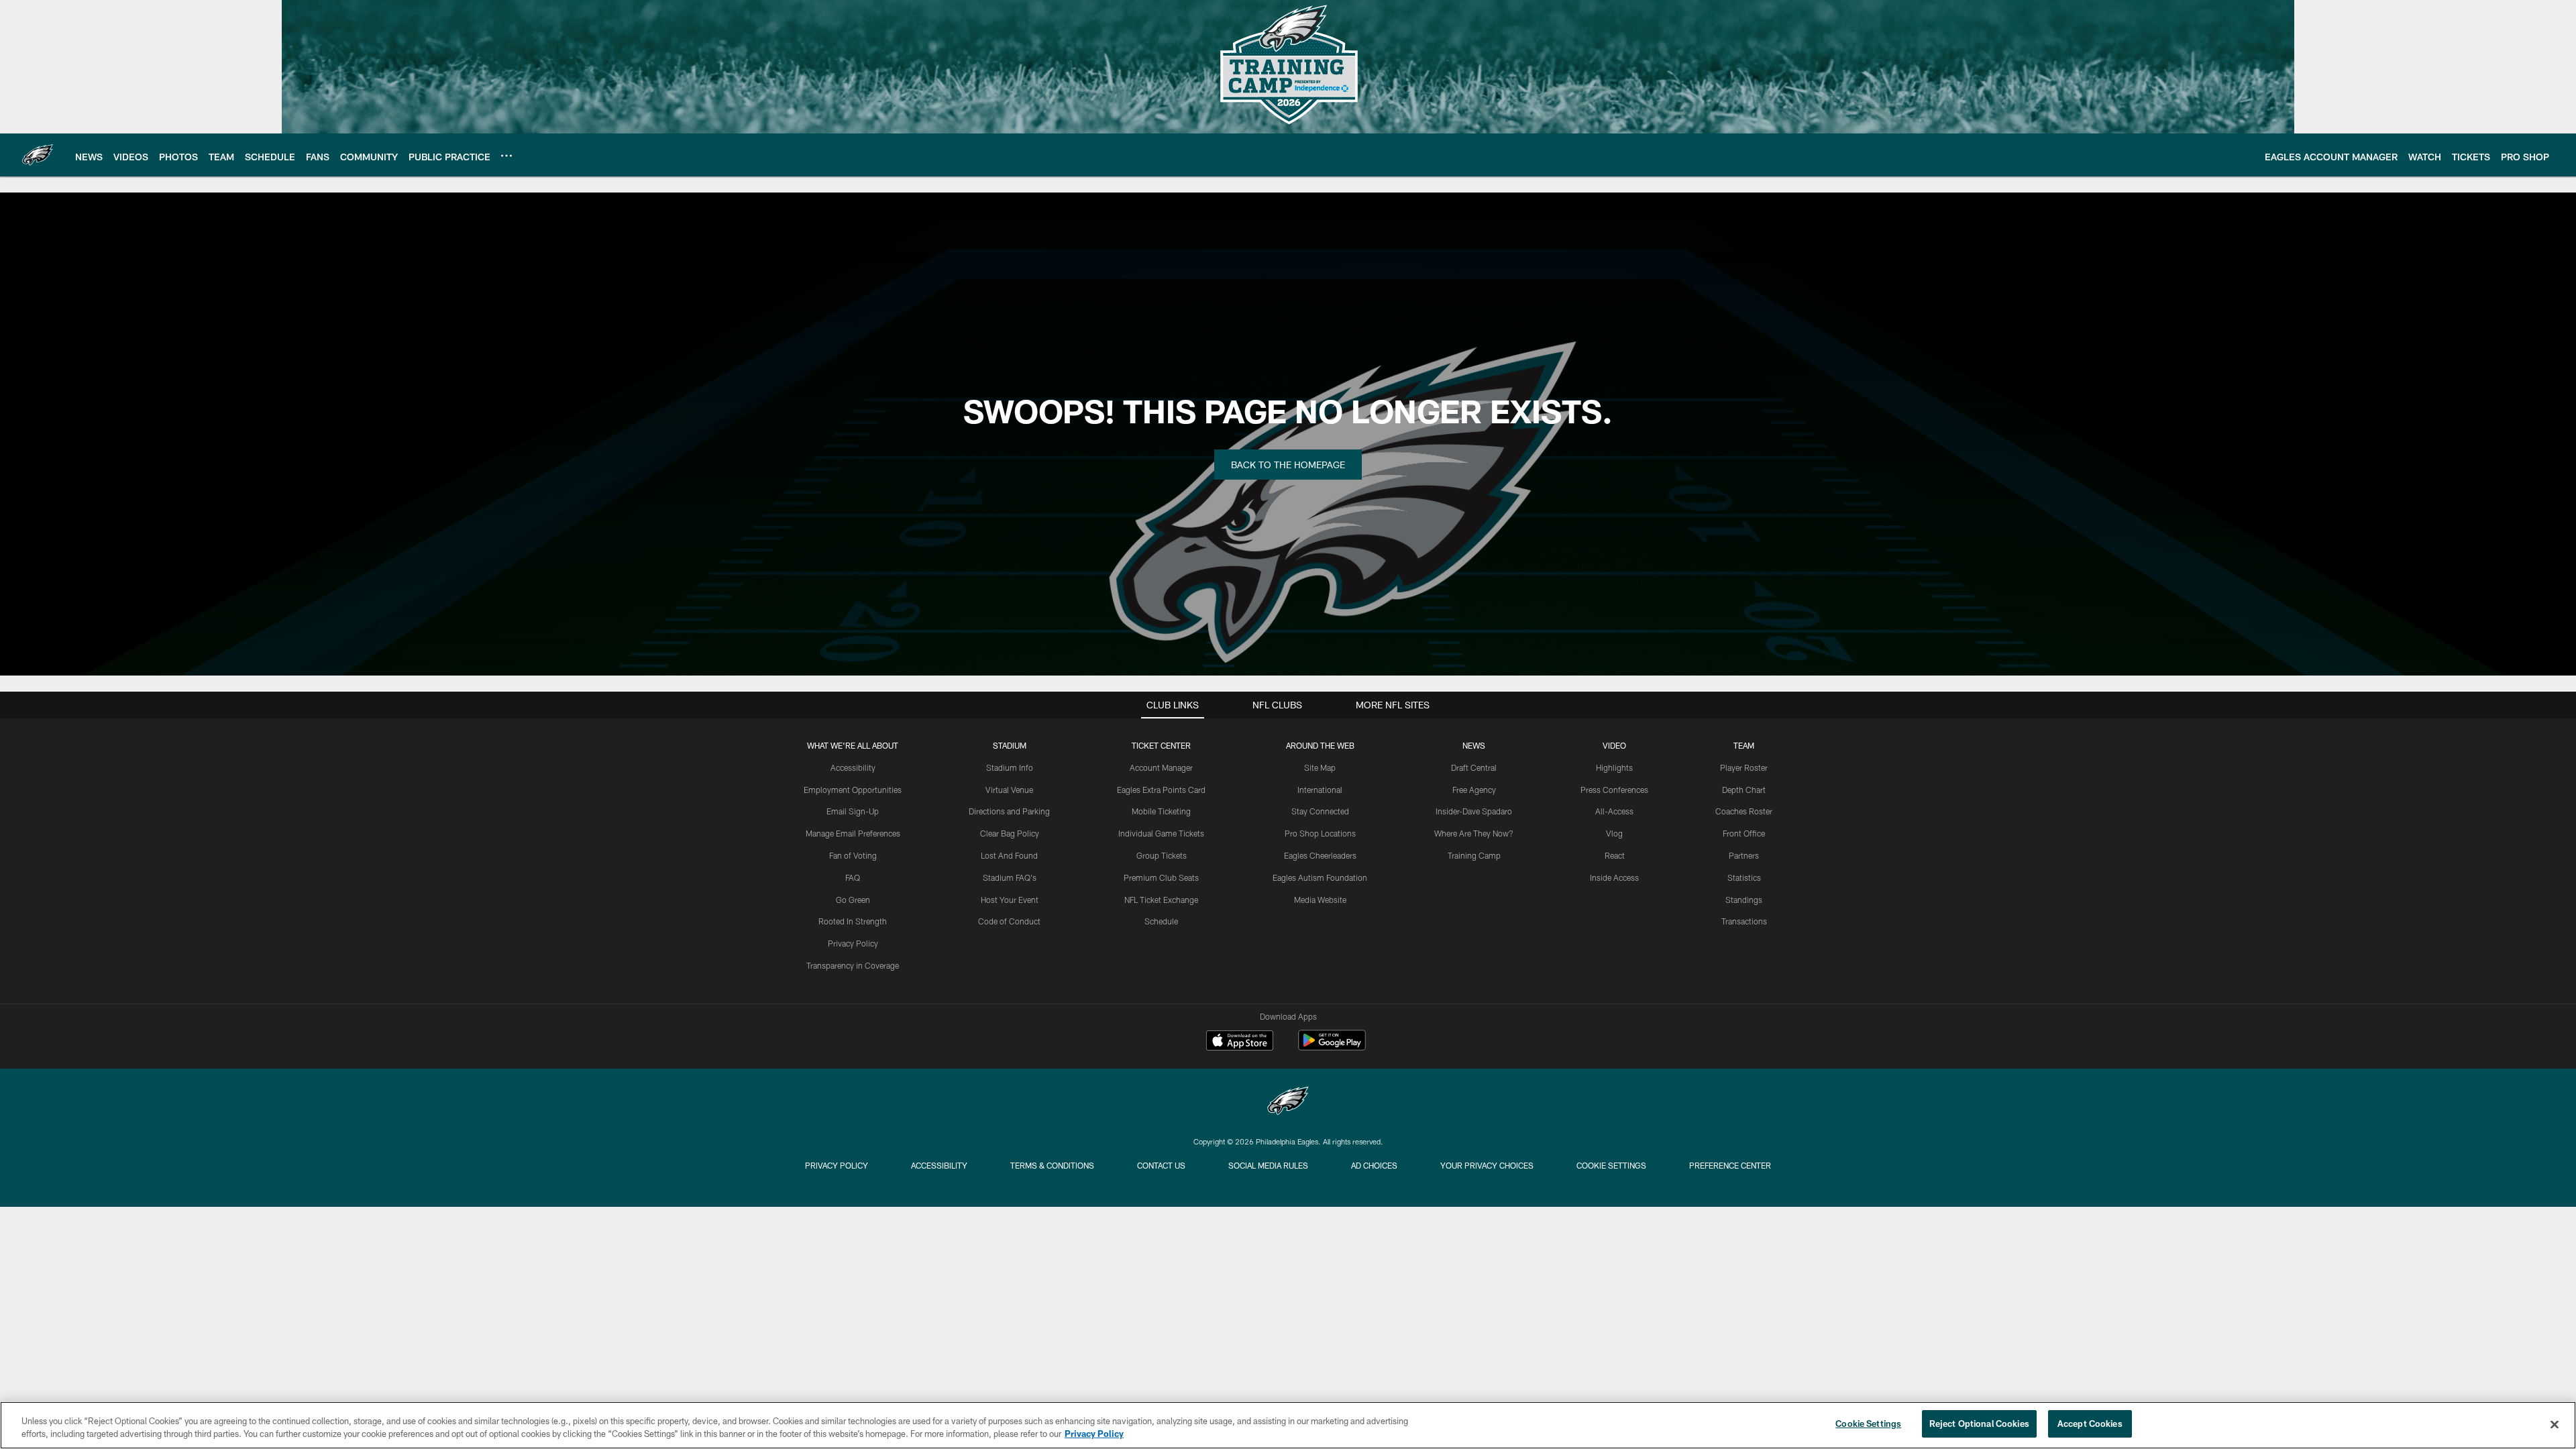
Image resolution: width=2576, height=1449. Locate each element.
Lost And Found (1009, 855)
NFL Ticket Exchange (1161, 900)
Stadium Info (1010, 767)
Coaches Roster (1744, 811)
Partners (1744, 855)
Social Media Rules (1268, 1165)
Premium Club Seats (1161, 877)
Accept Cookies (2090, 1424)
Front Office (1744, 833)
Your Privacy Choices (1487, 1165)
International (1320, 790)
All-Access (1614, 811)
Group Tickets (1162, 855)
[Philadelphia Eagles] (1288, 1103)
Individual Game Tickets (1161, 833)
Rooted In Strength (853, 921)
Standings (1744, 900)
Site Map (1320, 767)
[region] (1288, 1425)
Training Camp (1474, 855)
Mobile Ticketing (1161, 811)
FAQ (853, 877)
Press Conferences (1614, 790)
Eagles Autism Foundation (1320, 877)
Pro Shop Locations (1320, 833)
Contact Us (1161, 1165)
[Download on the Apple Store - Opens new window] (1240, 1042)
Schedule (1161, 921)
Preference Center (1730, 1165)
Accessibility (853, 767)
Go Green (853, 900)
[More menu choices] (506, 156)
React (1615, 855)
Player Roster (1744, 767)
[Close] (2555, 1424)
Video (1614, 745)
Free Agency (1474, 790)
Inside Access (1614, 877)
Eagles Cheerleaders (1320, 855)
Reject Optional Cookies (1979, 1424)
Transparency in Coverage (853, 965)
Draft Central (1474, 767)
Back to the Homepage (1288, 465)
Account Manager (1161, 767)
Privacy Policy (853, 943)
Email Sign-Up (853, 811)
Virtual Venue (1009, 790)
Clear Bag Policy (1010, 833)
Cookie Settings (1611, 1165)
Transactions (1744, 921)
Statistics (1744, 877)
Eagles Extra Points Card (1161, 790)
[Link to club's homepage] (38, 155)
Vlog (1614, 833)
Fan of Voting (853, 855)
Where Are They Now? (1474, 833)
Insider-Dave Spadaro (1474, 811)
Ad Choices (1374, 1165)
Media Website (1320, 900)
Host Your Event (1010, 900)
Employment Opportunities (853, 790)
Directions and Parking (1009, 811)
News (1474, 745)
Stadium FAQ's (1010, 877)
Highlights (1614, 767)
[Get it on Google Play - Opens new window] (1332, 1047)
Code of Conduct (1009, 921)
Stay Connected (1320, 811)
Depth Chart (1744, 790)
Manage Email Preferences (853, 833)
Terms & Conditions (1052, 1165)
